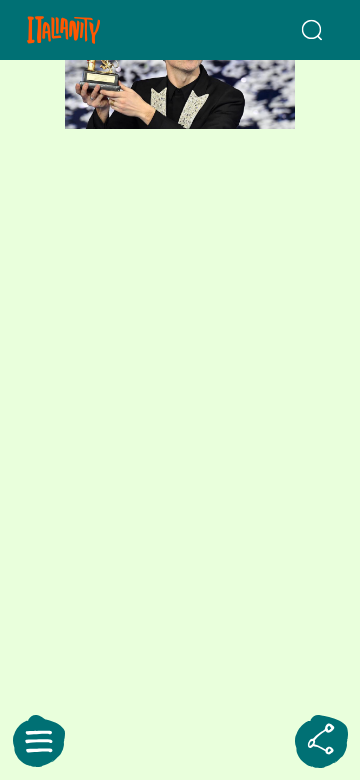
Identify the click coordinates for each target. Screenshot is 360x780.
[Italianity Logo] (88, 30)
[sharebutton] (321, 741)
